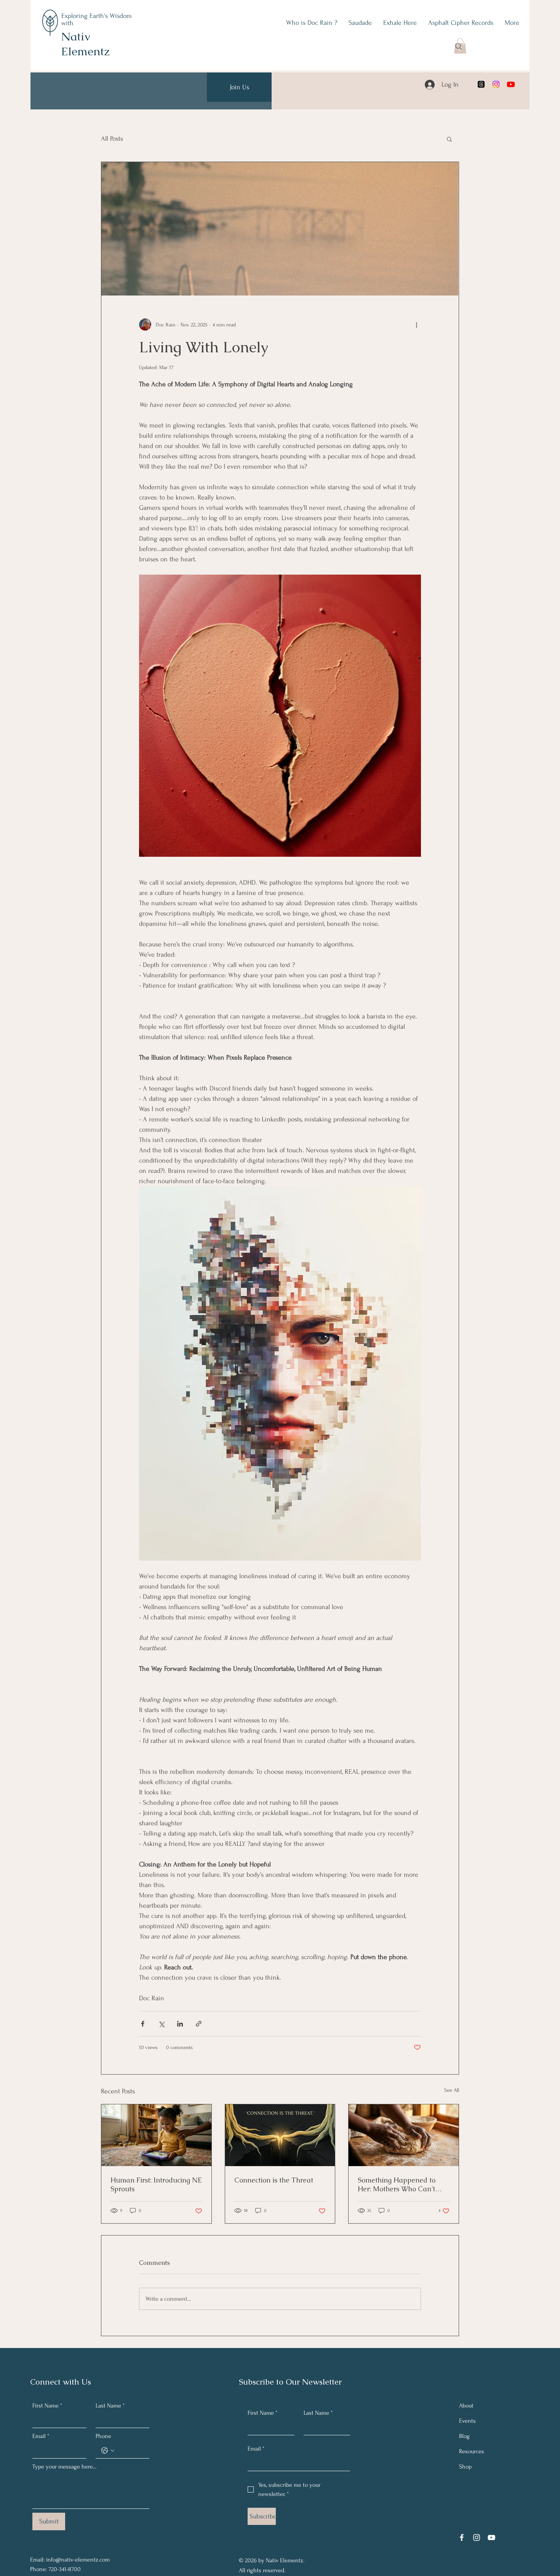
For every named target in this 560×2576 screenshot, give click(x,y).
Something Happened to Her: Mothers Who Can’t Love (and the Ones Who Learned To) (398, 2184)
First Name (47, 2406)
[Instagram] (496, 84)
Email (41, 2436)
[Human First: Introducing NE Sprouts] (156, 2135)
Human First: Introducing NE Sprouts (156, 2184)
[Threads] (481, 84)
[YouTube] (491, 2537)
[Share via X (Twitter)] (161, 2024)
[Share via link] (199, 2024)
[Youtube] (511, 84)
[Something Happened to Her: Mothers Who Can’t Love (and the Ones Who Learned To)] (404, 2135)
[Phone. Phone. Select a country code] (108, 2451)
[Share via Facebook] (143, 2024)
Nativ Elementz (85, 44)
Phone (103, 2436)
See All (452, 2090)
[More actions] (416, 324)
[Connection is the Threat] (280, 2135)
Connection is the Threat (274, 2180)
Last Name (110, 2406)
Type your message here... (64, 2467)
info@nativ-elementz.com (78, 2560)
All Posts (112, 139)
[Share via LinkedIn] (180, 2024)
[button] (449, 139)
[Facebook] (462, 2537)
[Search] (459, 47)
